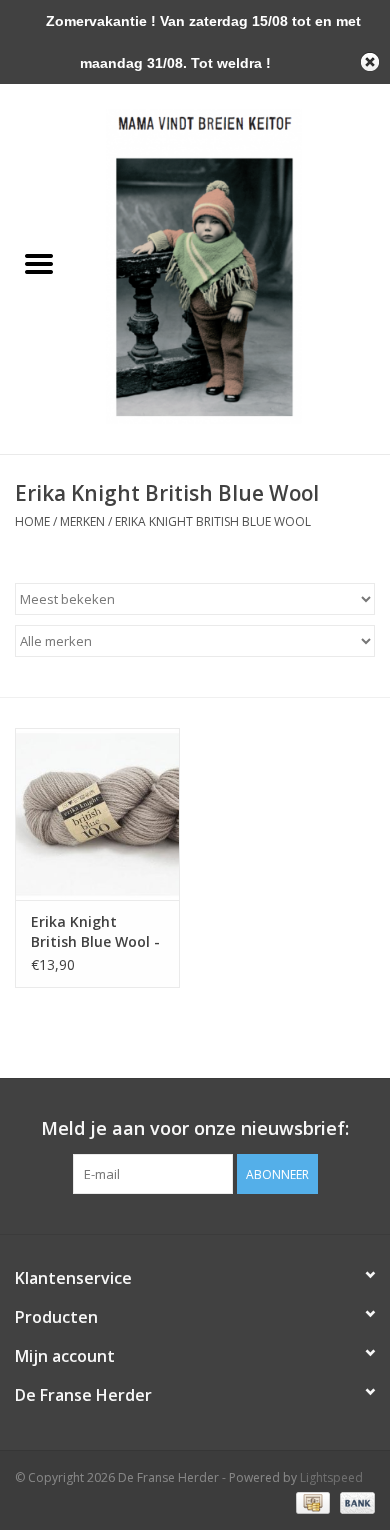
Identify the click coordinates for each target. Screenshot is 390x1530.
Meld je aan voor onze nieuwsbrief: (195, 1128)
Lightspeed (331, 1477)
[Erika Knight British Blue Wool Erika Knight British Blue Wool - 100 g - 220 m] (97, 814)
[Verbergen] (370, 62)
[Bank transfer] (354, 1502)
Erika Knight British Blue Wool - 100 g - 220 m (95, 932)
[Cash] (311, 1502)
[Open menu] (39, 263)
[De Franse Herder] (234, 264)
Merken (82, 521)
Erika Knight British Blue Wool (213, 521)
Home (32, 521)
